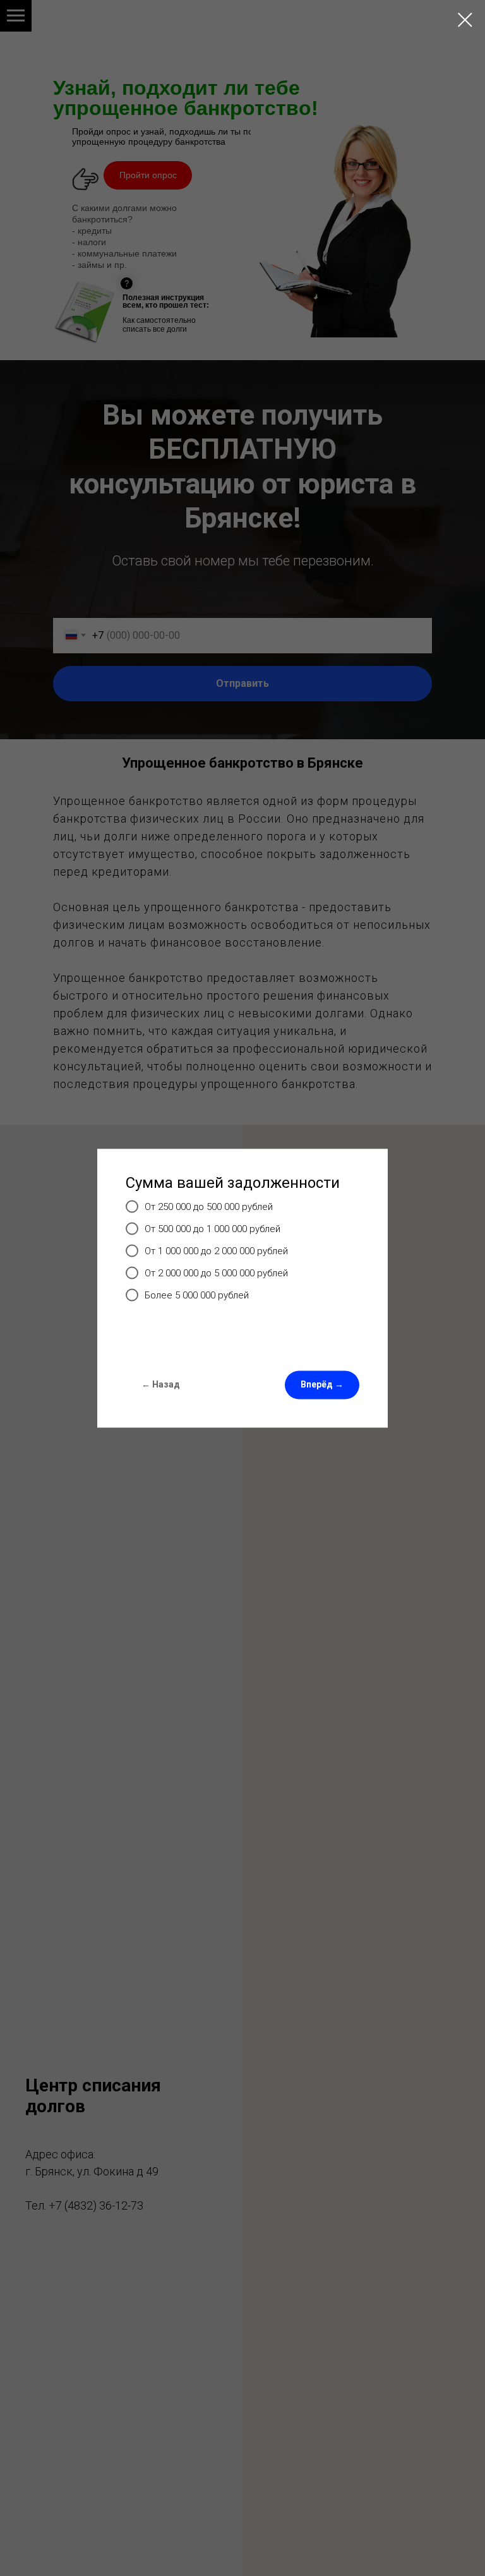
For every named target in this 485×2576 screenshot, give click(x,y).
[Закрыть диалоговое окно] (465, 20)
